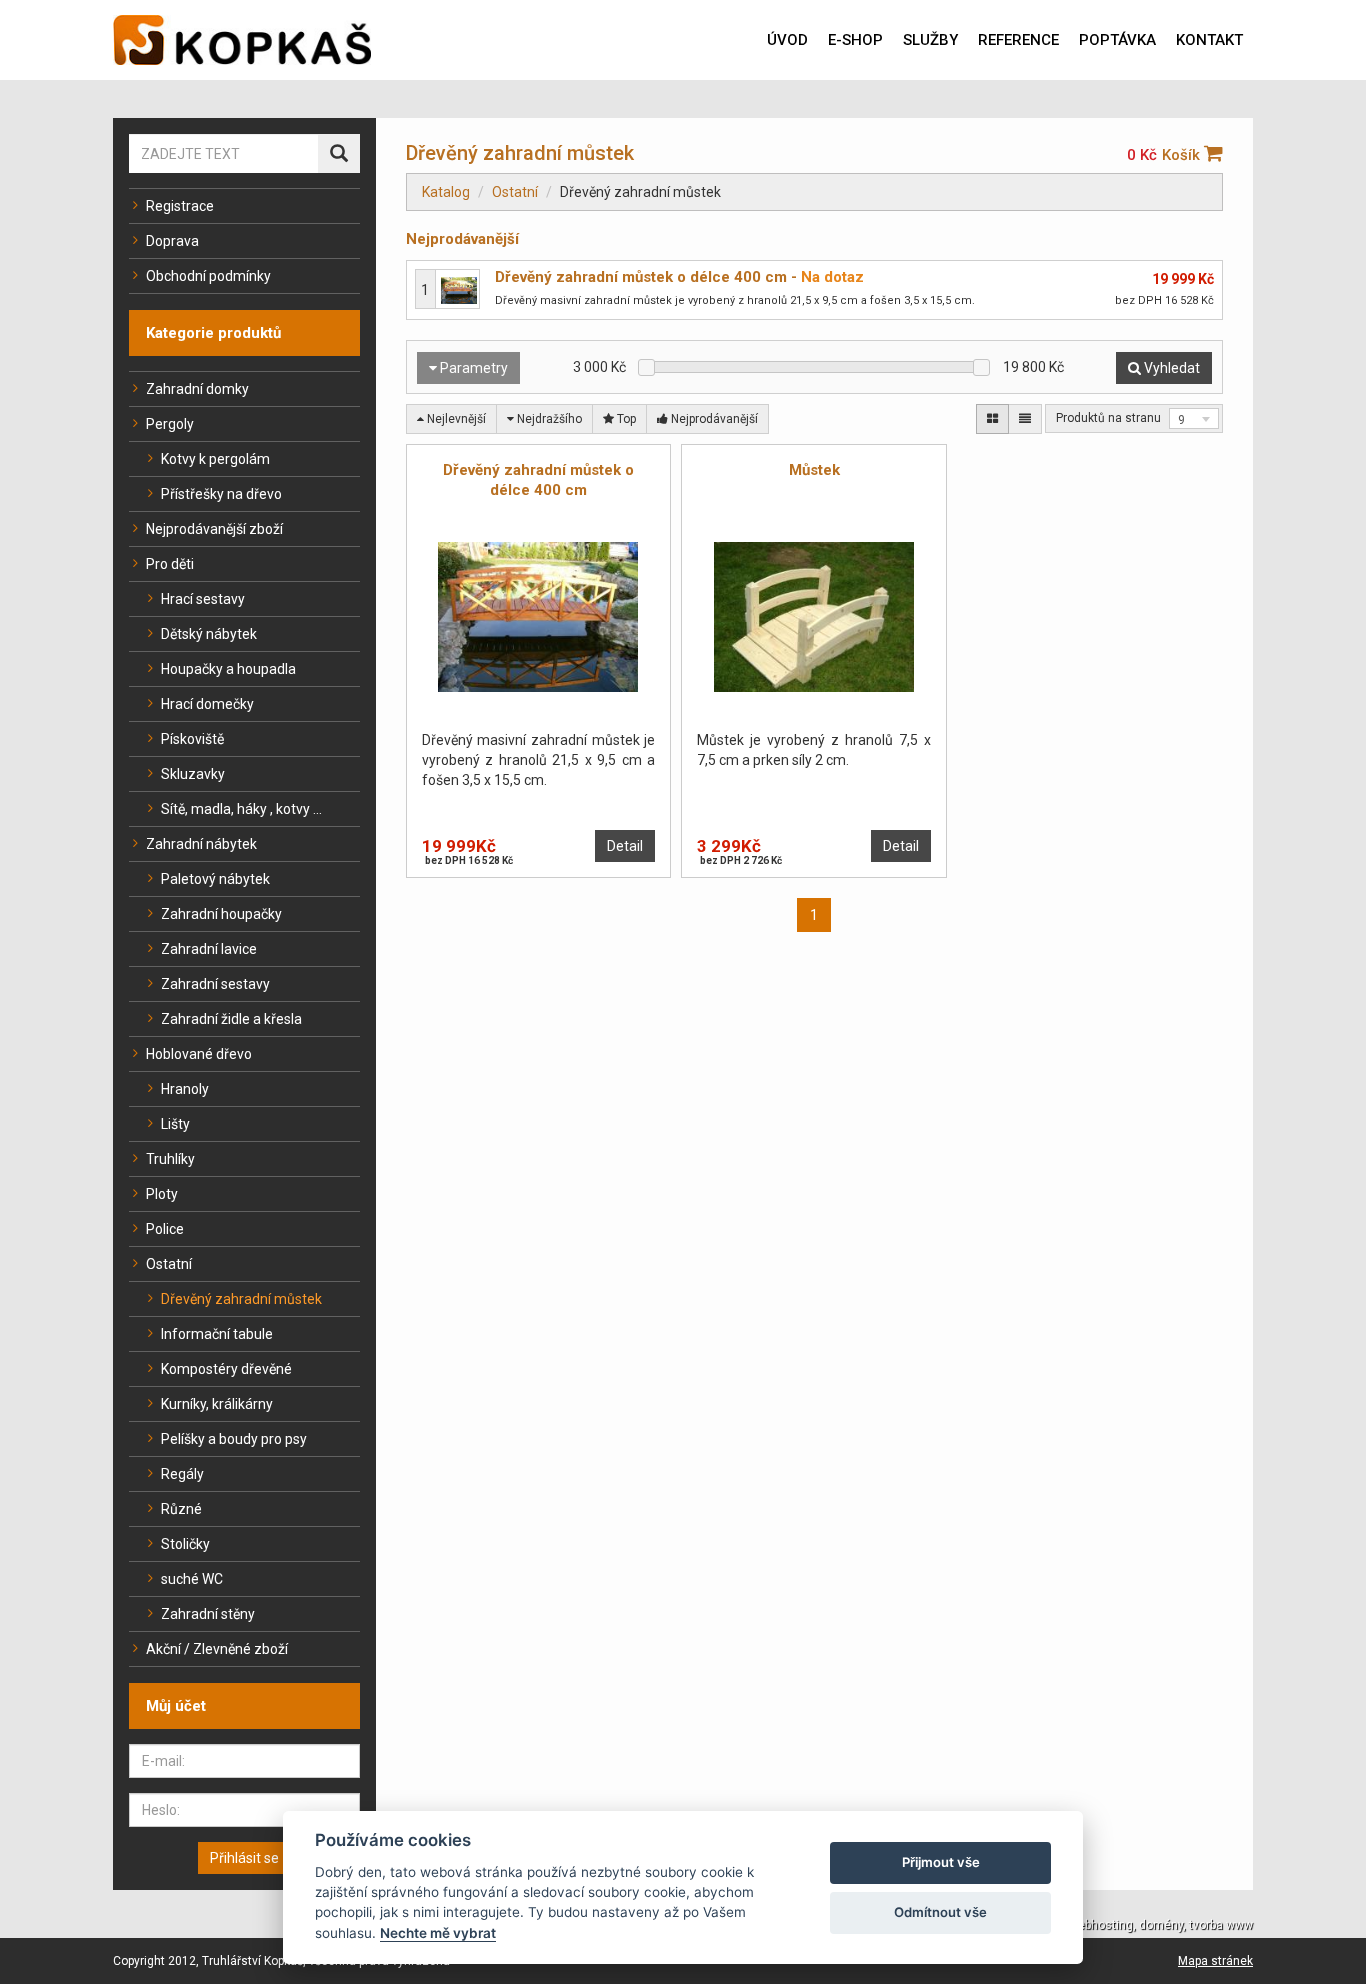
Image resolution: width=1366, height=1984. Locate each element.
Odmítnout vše (940, 1912)
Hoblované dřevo (199, 1054)
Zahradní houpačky (221, 914)
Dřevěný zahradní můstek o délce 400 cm (641, 277)
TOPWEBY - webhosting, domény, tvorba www (1128, 1925)
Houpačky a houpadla (228, 669)
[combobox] (1194, 418)
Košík (1183, 155)
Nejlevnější (455, 419)
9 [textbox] (1181, 420)
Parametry (472, 368)
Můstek (814, 470)
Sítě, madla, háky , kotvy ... (241, 809)
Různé (181, 1509)
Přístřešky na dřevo (221, 494)
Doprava (172, 241)
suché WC (192, 1579)
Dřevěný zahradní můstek (241, 1299)
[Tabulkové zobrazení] (992, 419)
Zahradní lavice (209, 949)
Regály (182, 1474)
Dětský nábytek (209, 634)
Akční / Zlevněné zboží (217, 1649)
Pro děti (170, 564)
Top (625, 419)
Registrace (180, 206)
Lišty (175, 1124)
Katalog (446, 192)
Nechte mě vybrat (438, 1933)
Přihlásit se (244, 1858)
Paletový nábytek (215, 879)
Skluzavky (193, 774)
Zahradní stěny (208, 1614)
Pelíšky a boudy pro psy (234, 1439)
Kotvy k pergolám (215, 459)
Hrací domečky (207, 704)
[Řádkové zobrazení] (1025, 419)
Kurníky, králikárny (217, 1404)
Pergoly (170, 424)
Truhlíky (170, 1159)
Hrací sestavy (203, 599)
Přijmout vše (941, 1862)
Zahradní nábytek (201, 844)
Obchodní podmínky (208, 276)
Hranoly (185, 1089)
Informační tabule (217, 1334)
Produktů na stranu (1108, 418)
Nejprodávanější (713, 419)
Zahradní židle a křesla (231, 1019)
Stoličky (185, 1544)
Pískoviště (192, 739)
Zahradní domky (197, 389)
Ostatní (169, 1264)
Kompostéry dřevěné (226, 1369)
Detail (625, 846)
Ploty (162, 1194)
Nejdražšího (548, 419)
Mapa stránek (1215, 1961)
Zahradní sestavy (215, 984)
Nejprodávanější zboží (214, 529)
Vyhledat (1170, 368)
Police (165, 1229)
